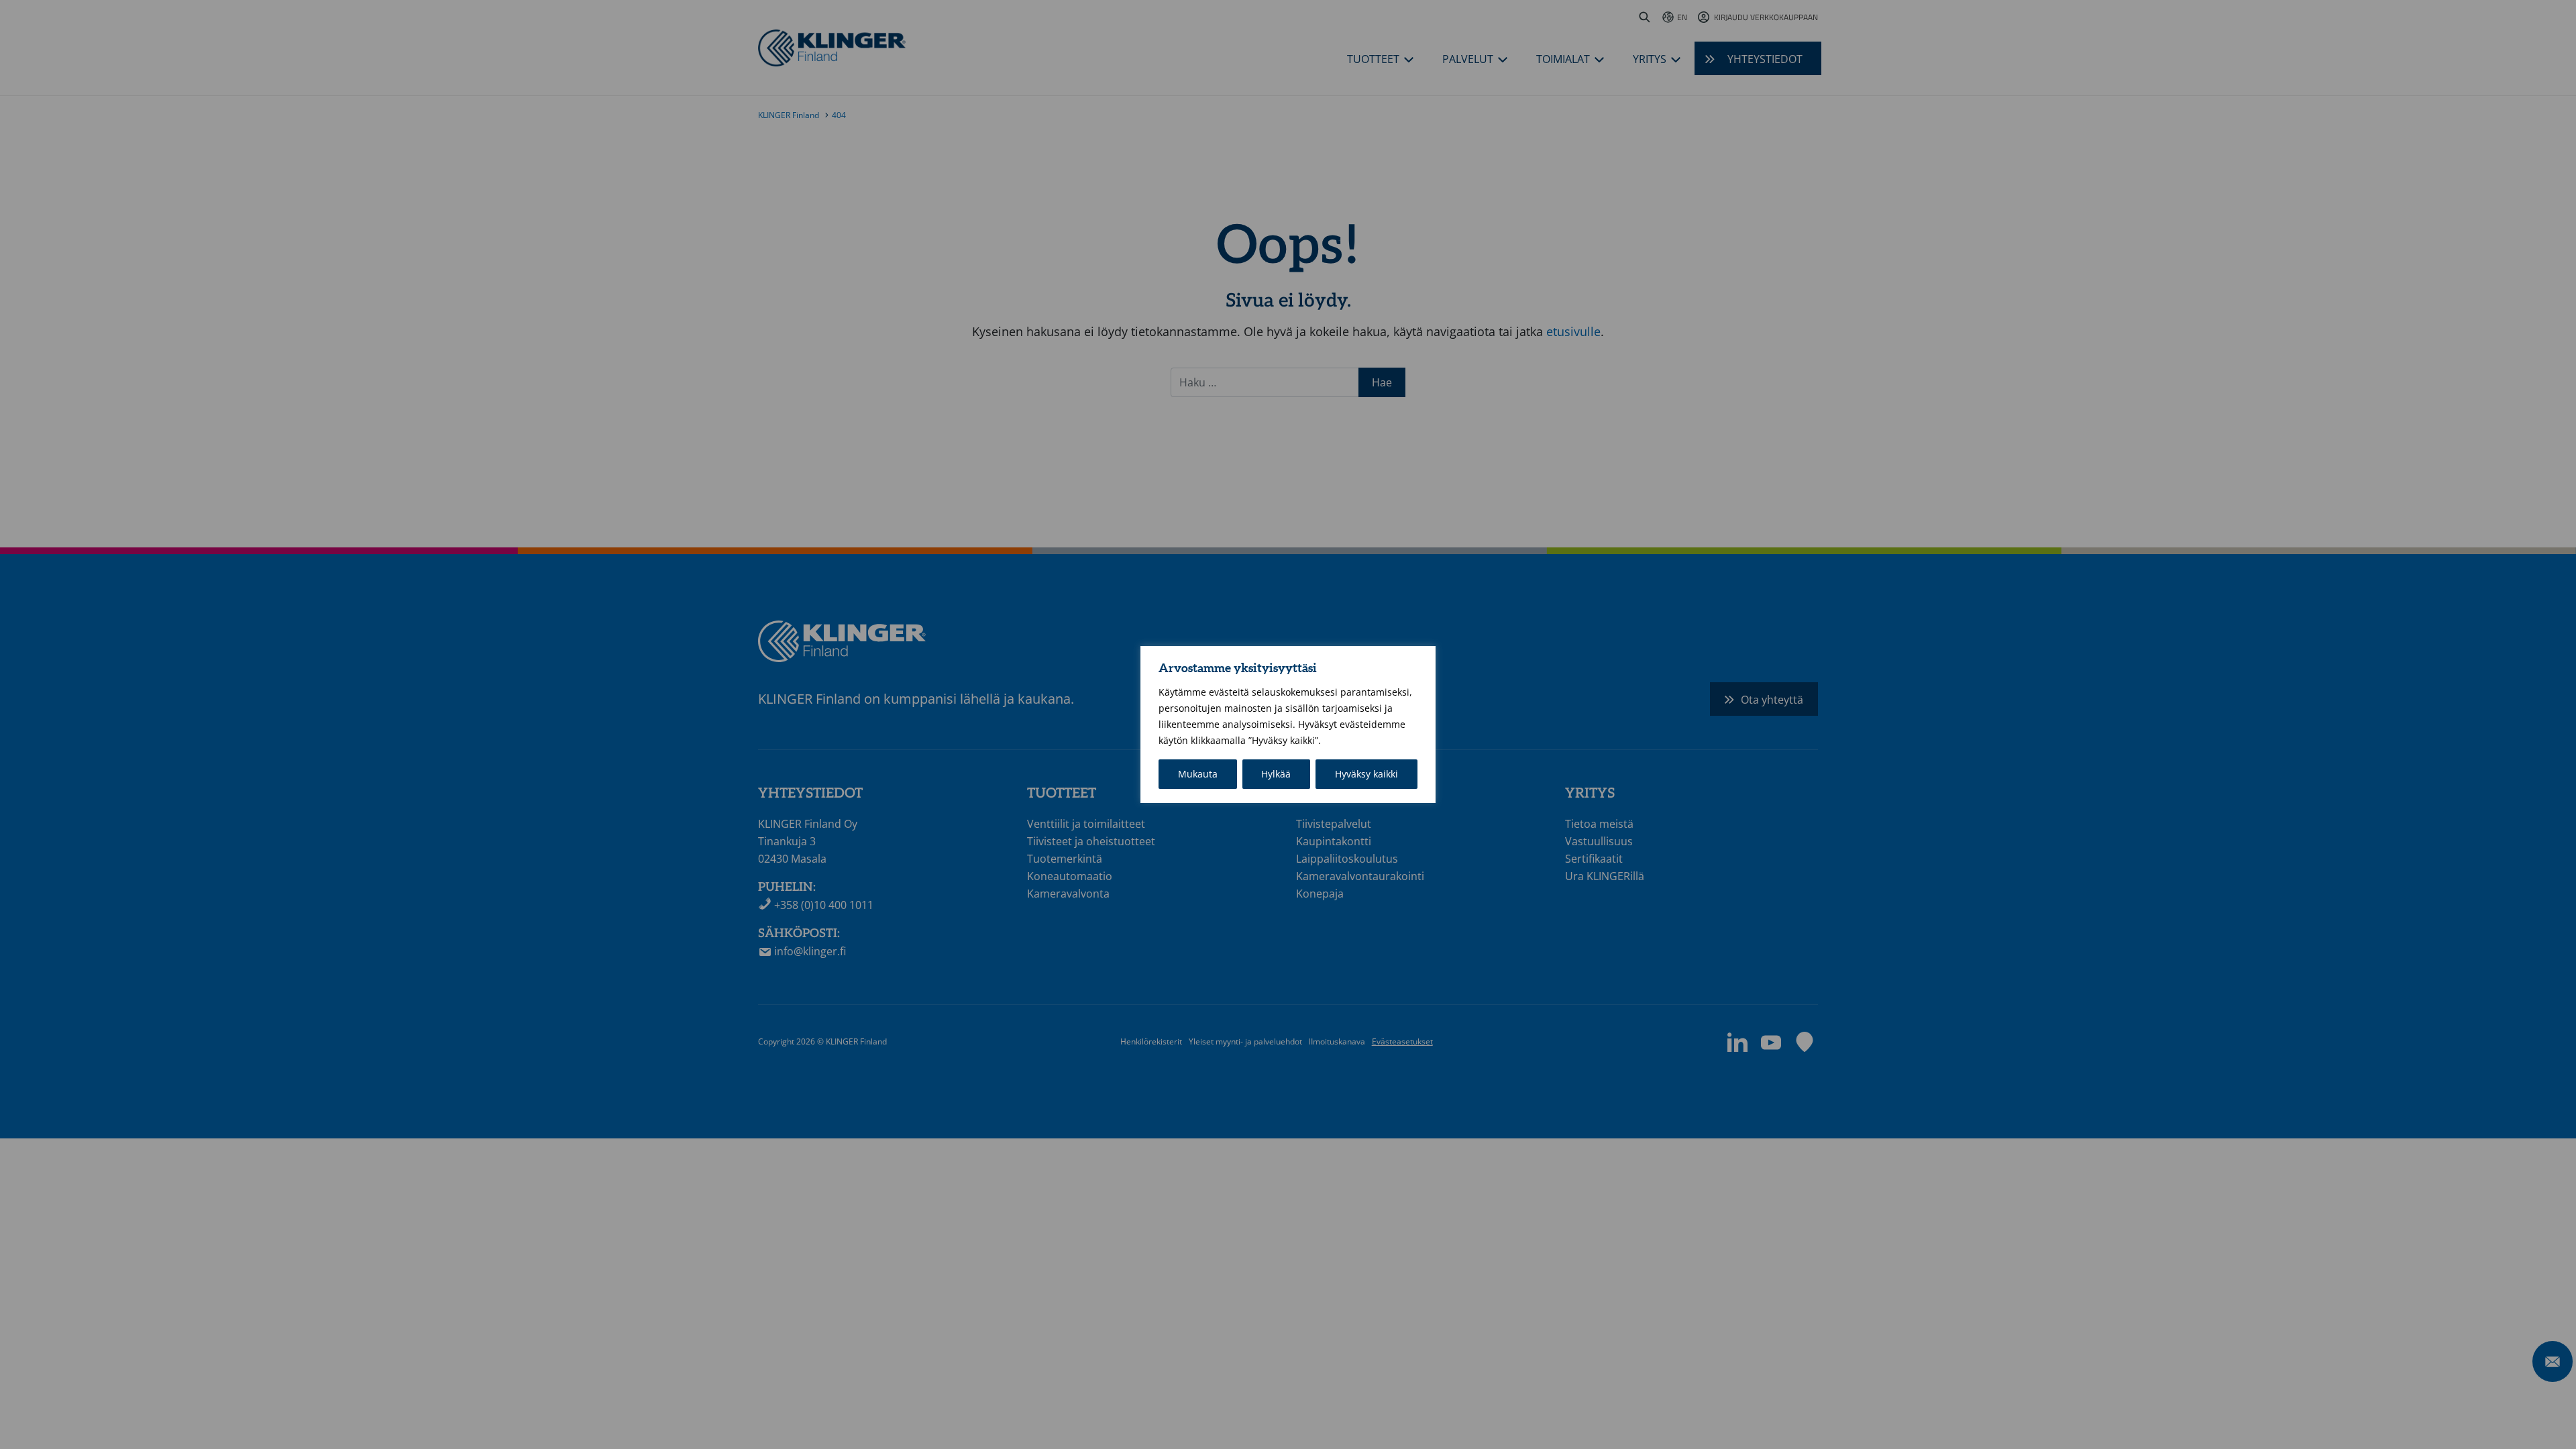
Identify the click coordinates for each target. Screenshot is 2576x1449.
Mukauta (1198, 774)
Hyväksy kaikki (1366, 774)
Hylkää (1276, 774)
